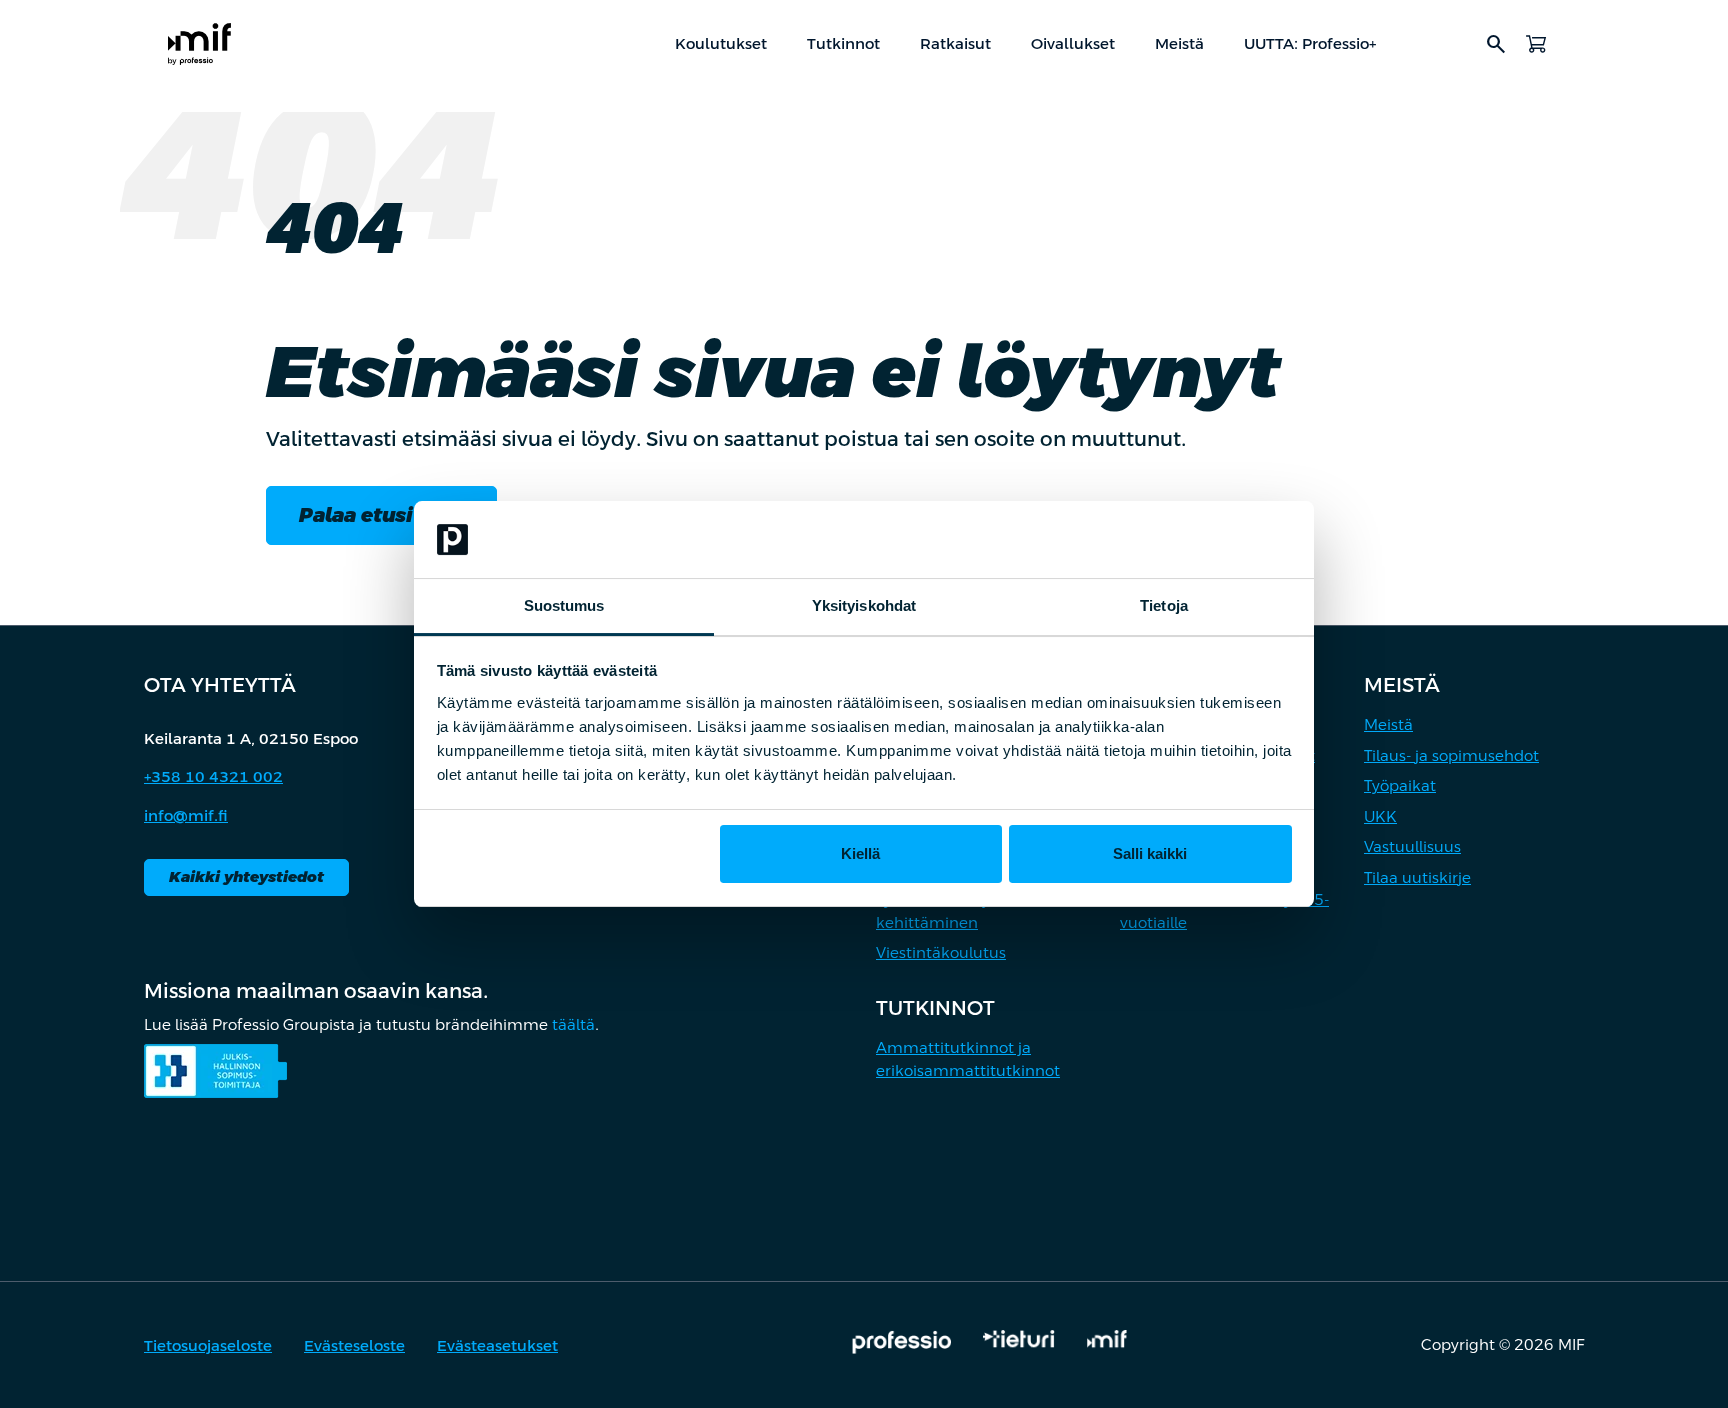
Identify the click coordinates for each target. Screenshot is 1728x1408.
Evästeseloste (354, 1345)
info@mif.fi (186, 815)
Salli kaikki (1150, 853)
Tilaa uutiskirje (1417, 877)
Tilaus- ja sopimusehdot (1451, 755)
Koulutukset (721, 43)
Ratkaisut (955, 43)
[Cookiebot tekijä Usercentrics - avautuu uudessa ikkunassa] (1204, 540)
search (1496, 44)
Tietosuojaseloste (208, 1345)
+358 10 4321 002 (213, 776)
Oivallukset (1073, 43)
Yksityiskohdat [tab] (864, 605)
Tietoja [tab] (1164, 605)
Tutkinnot (843, 43)
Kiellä (860, 853)
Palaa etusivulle (381, 515)
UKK (1380, 816)
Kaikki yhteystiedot (246, 876)
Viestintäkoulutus (941, 952)
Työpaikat (1400, 785)
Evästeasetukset (497, 1345)
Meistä (1179, 43)
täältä (573, 1024)
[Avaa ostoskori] (1536, 44)
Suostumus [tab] (564, 605)
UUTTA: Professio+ (1310, 43)
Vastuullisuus (1412, 846)
